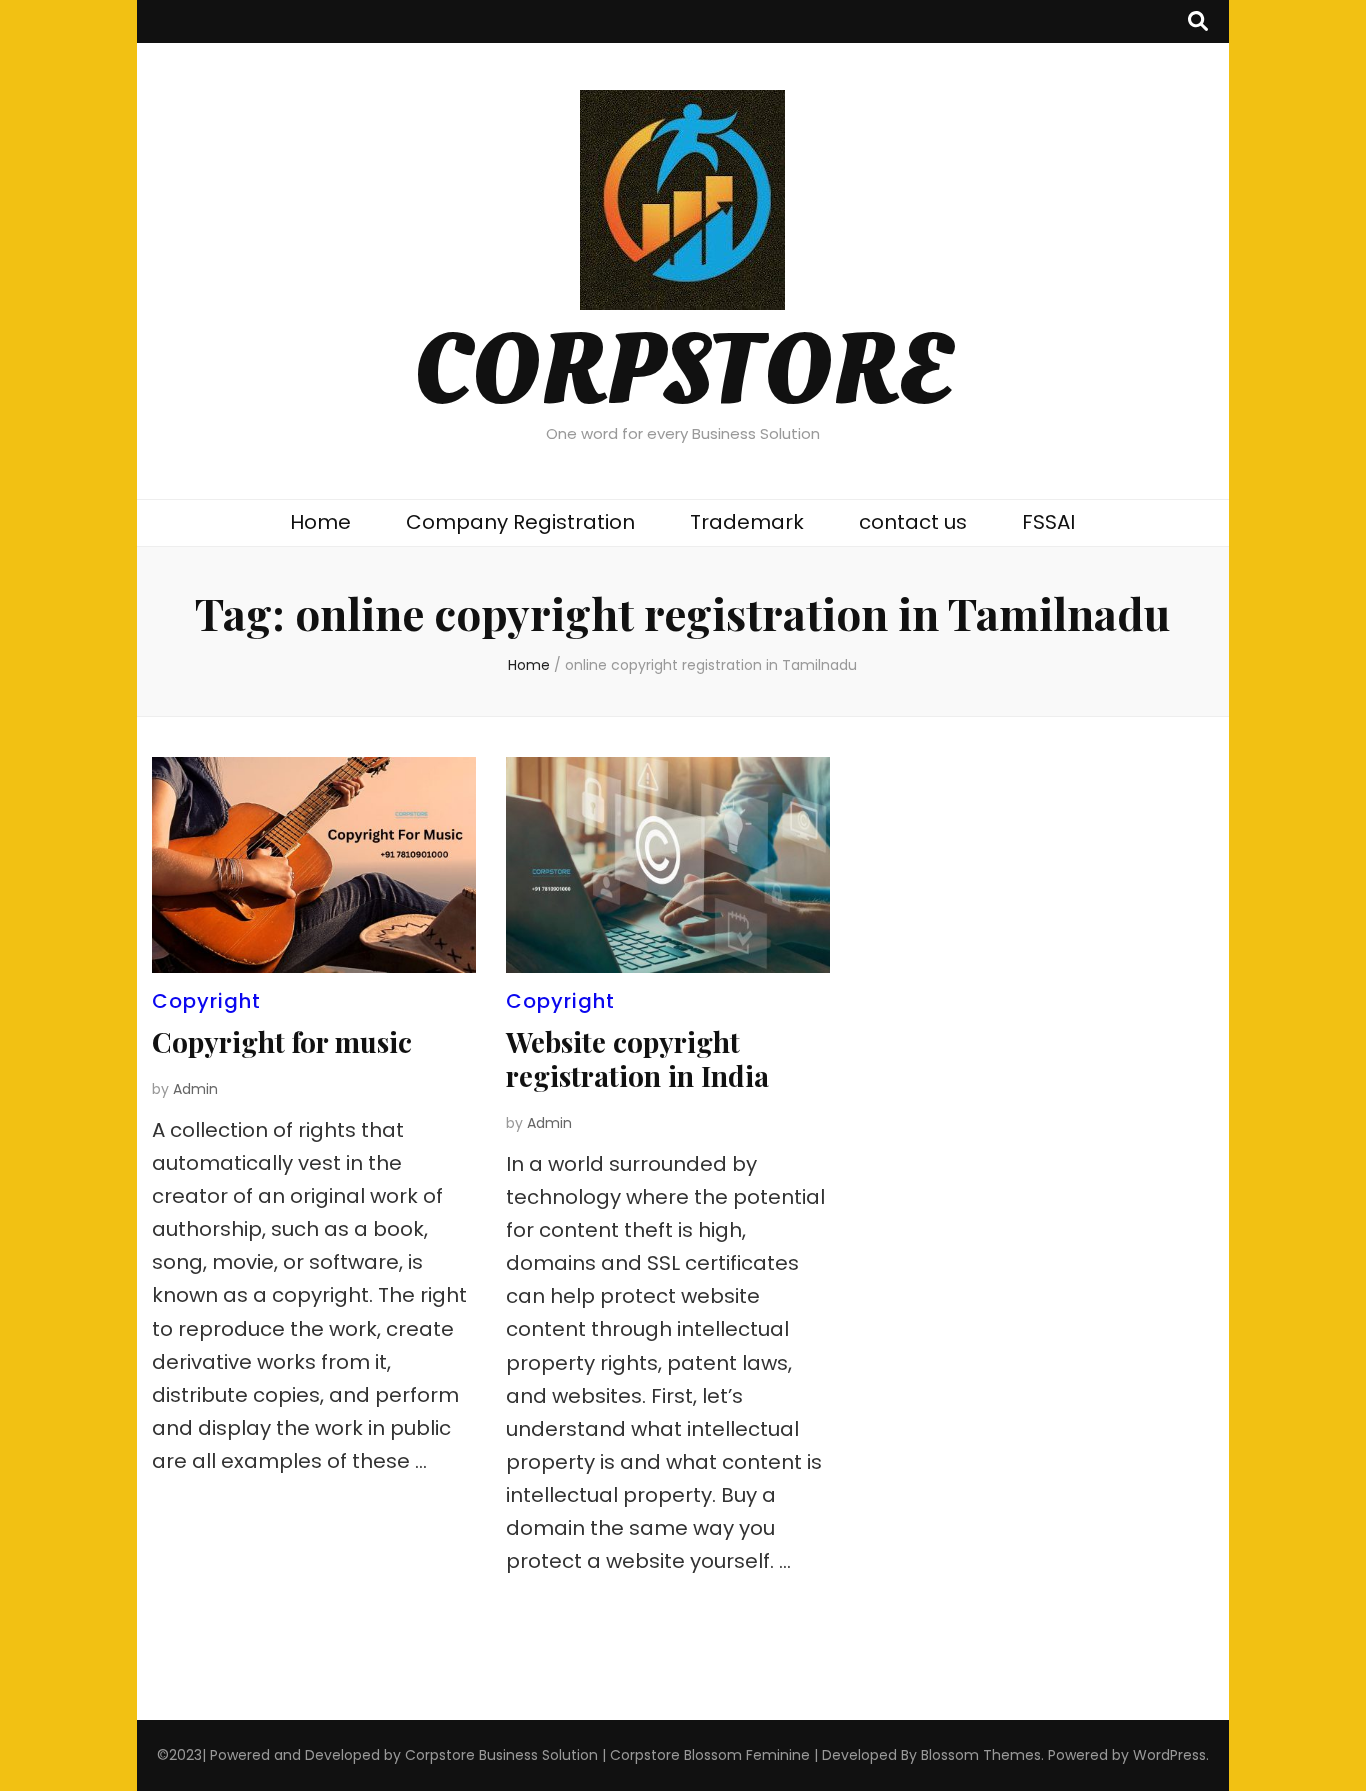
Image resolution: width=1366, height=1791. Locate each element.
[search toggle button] (1198, 21)
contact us (913, 522)
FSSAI (1048, 522)
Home (320, 522)
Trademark (747, 522)
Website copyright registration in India (637, 1058)
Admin (195, 1089)
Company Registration (520, 522)
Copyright (206, 1001)
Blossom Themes (981, 1755)
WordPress (1169, 1755)
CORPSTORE (682, 372)
